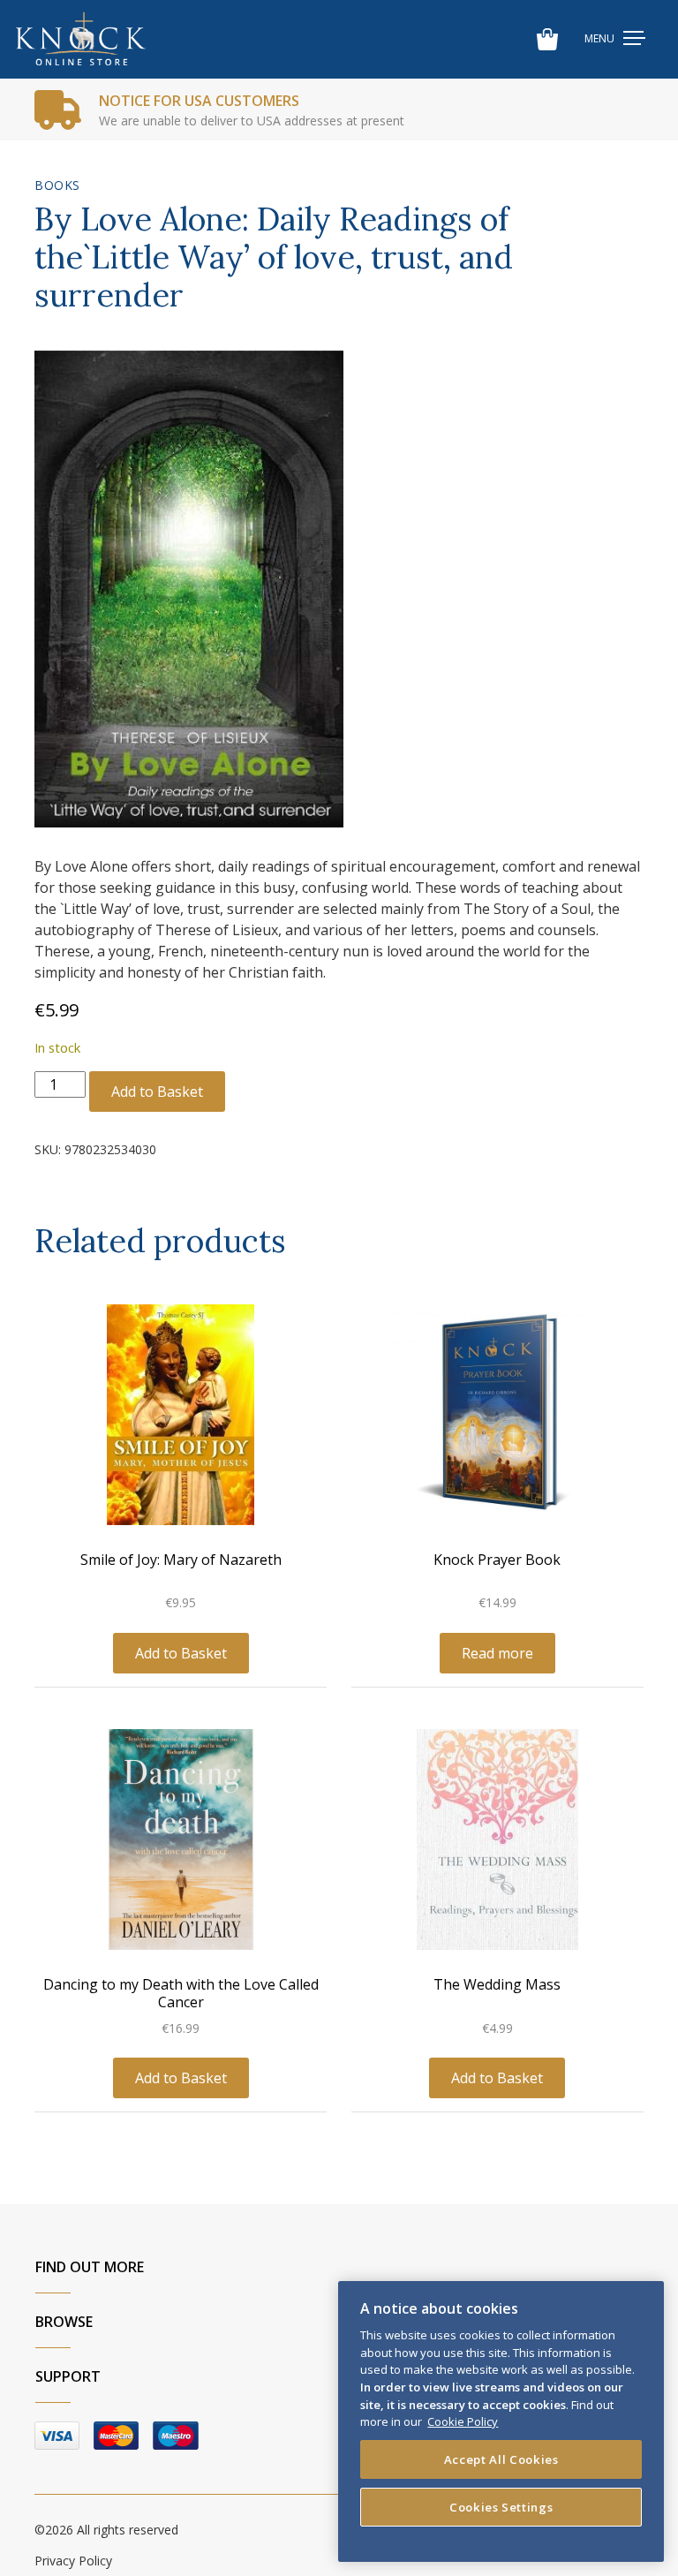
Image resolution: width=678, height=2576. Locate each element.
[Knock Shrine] (81, 39)
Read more (497, 1653)
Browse (64, 2322)
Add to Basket (157, 1092)
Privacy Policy (73, 2561)
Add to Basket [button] (181, 1653)
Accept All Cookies (501, 2459)
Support (68, 2376)
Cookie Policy (463, 2421)
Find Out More (90, 2267)
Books (57, 185)
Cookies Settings (501, 2507)
